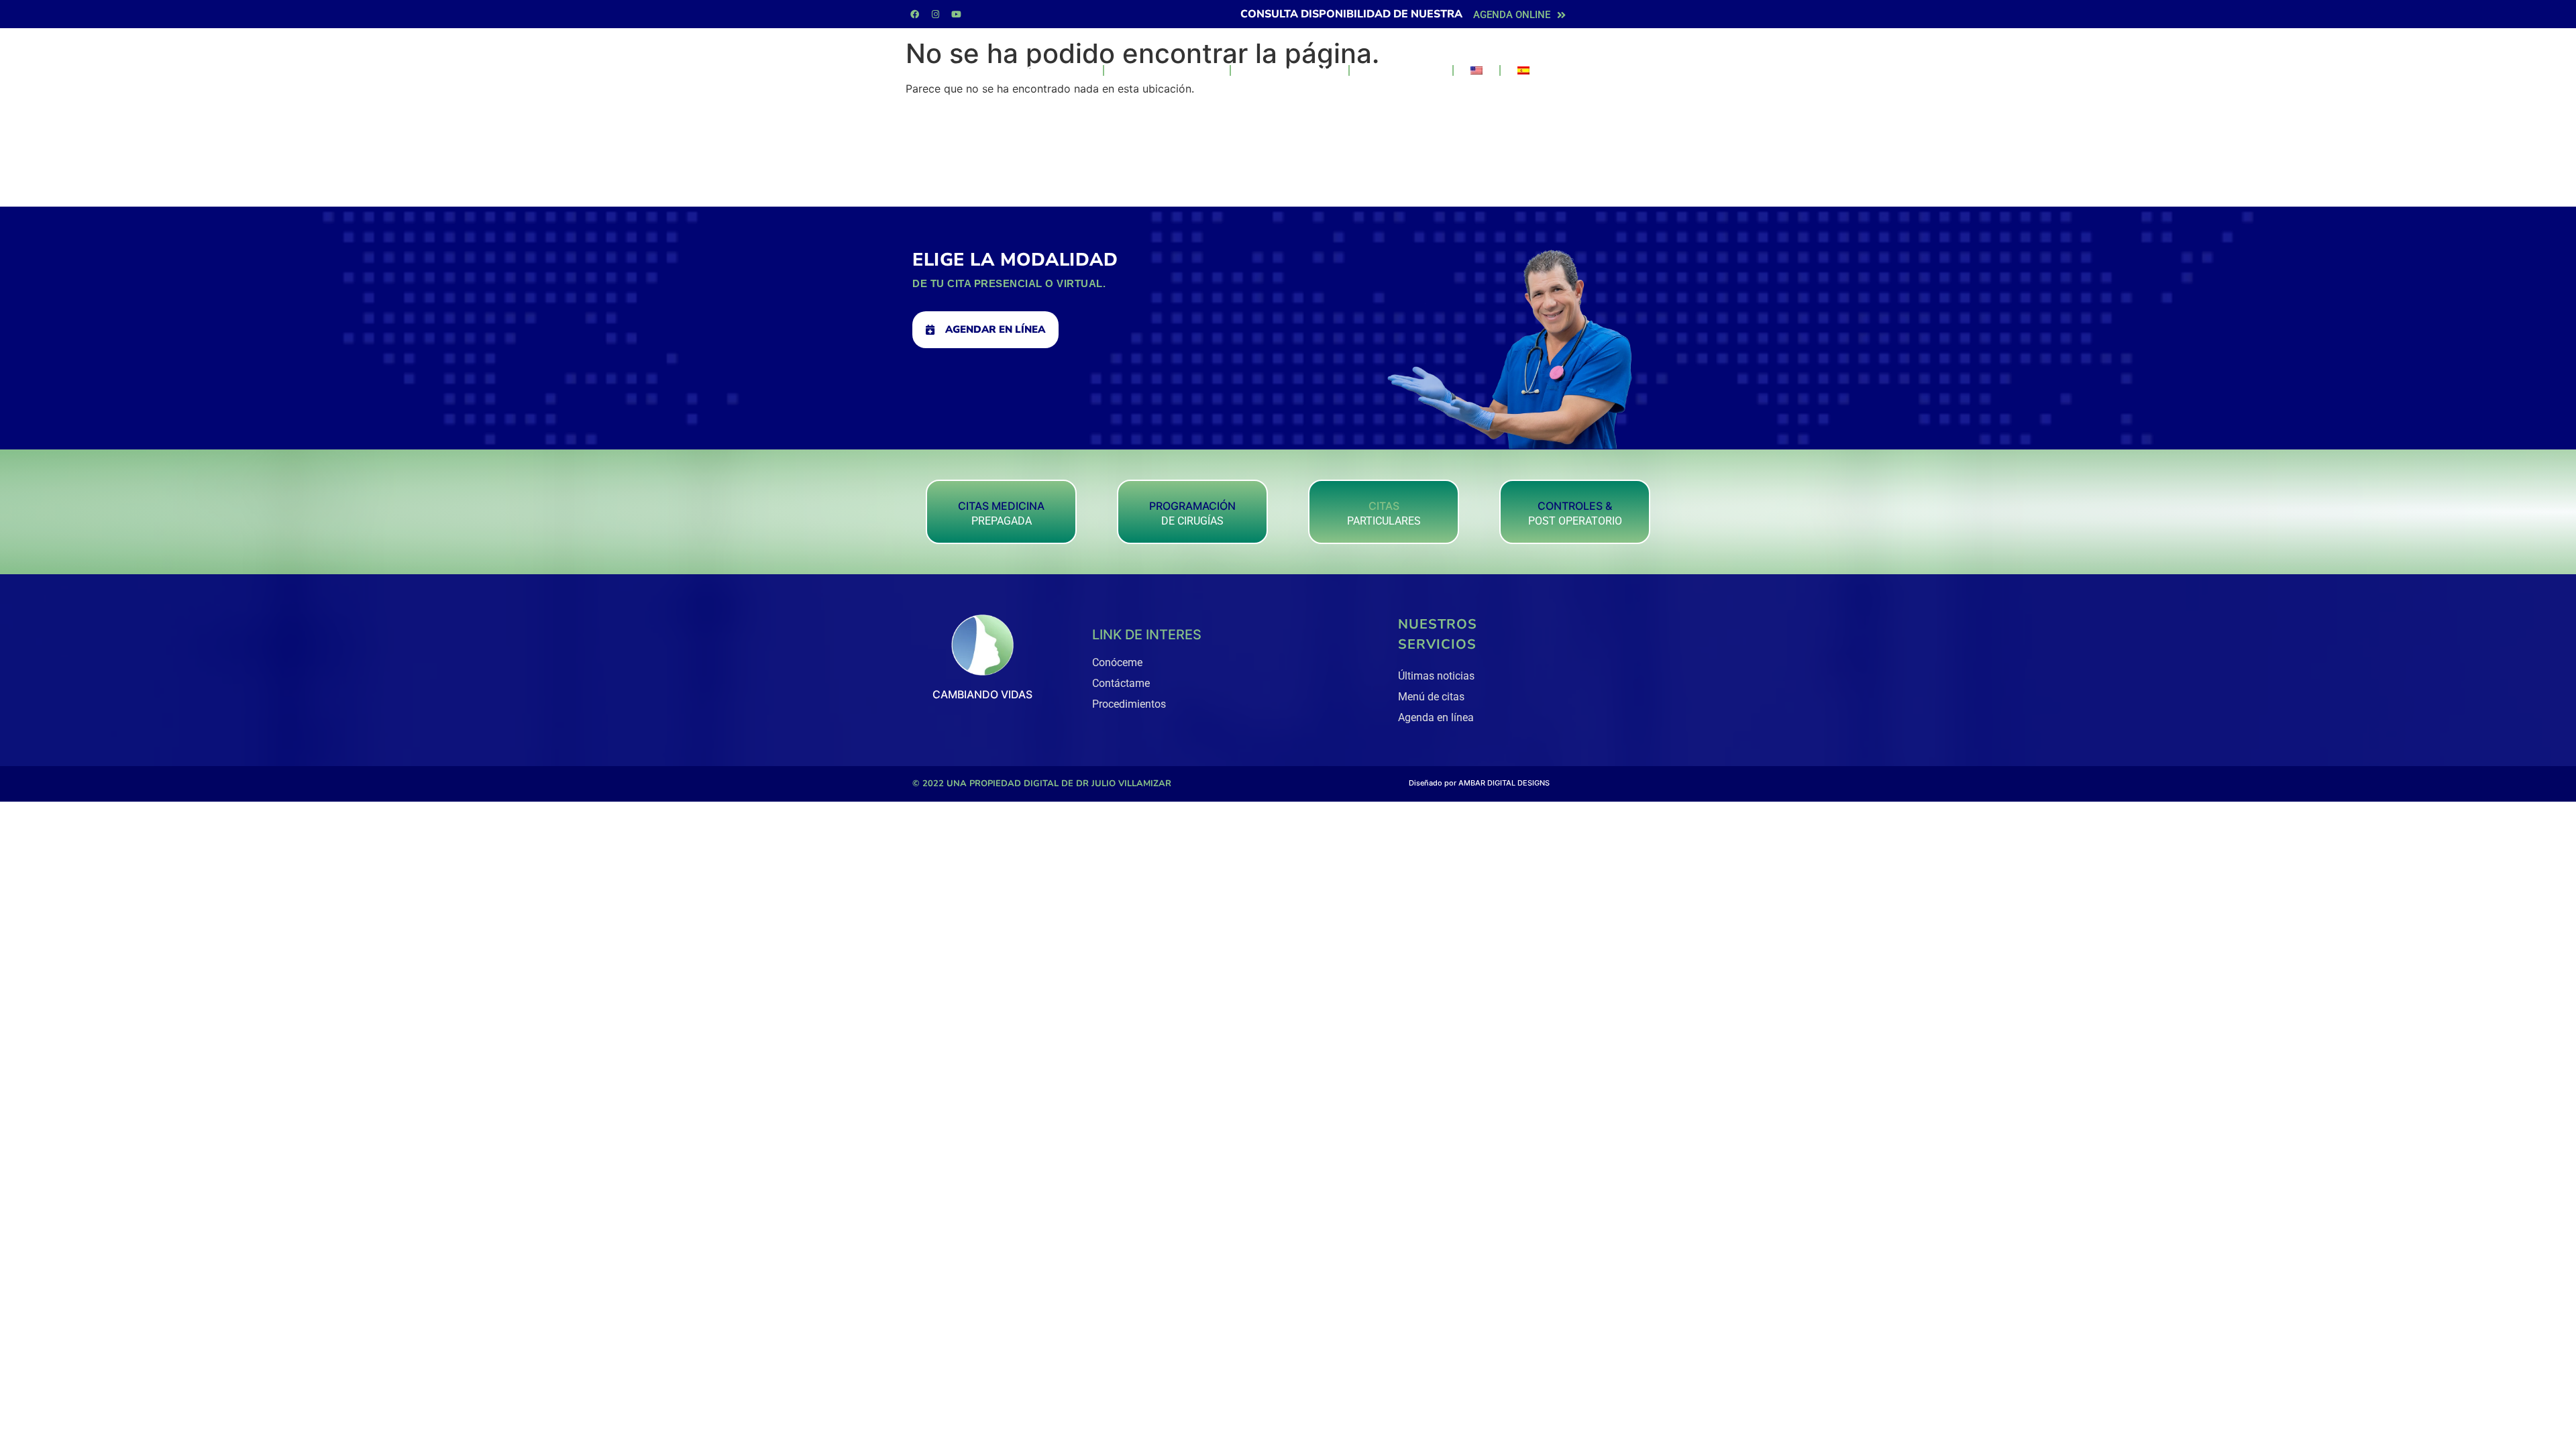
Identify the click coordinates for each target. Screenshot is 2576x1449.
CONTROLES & (1575, 506)
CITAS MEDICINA (1001, 506)
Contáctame (1401, 70)
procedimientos (1167, 70)
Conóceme (1058, 70)
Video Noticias (1290, 70)
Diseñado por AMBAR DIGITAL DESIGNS (1479, 783)
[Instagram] (935, 14)
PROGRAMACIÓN (1192, 506)
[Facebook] (914, 14)
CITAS (1384, 506)
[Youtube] (956, 14)
